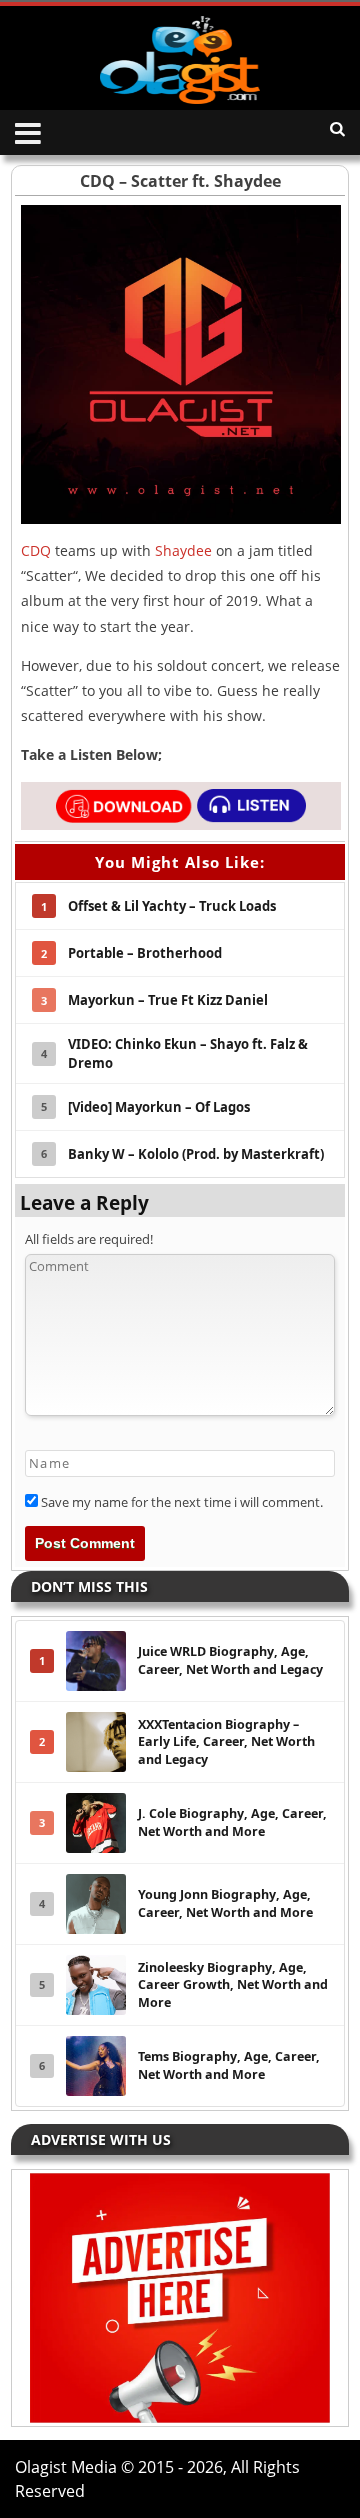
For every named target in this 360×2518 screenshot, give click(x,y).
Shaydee (183, 550)
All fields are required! (89, 1239)
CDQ (36, 550)
